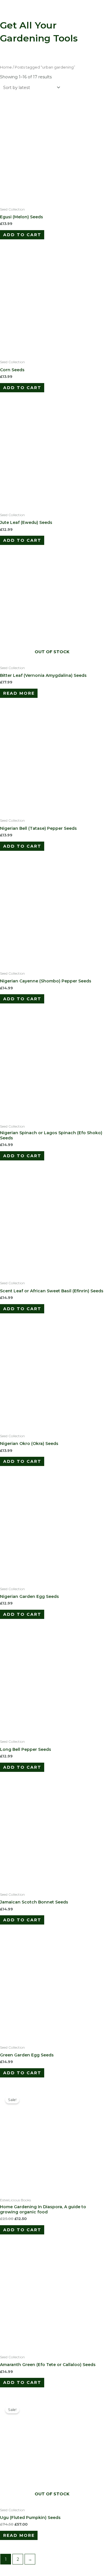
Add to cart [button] (22, 235)
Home (6, 67)
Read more (19, 693)
